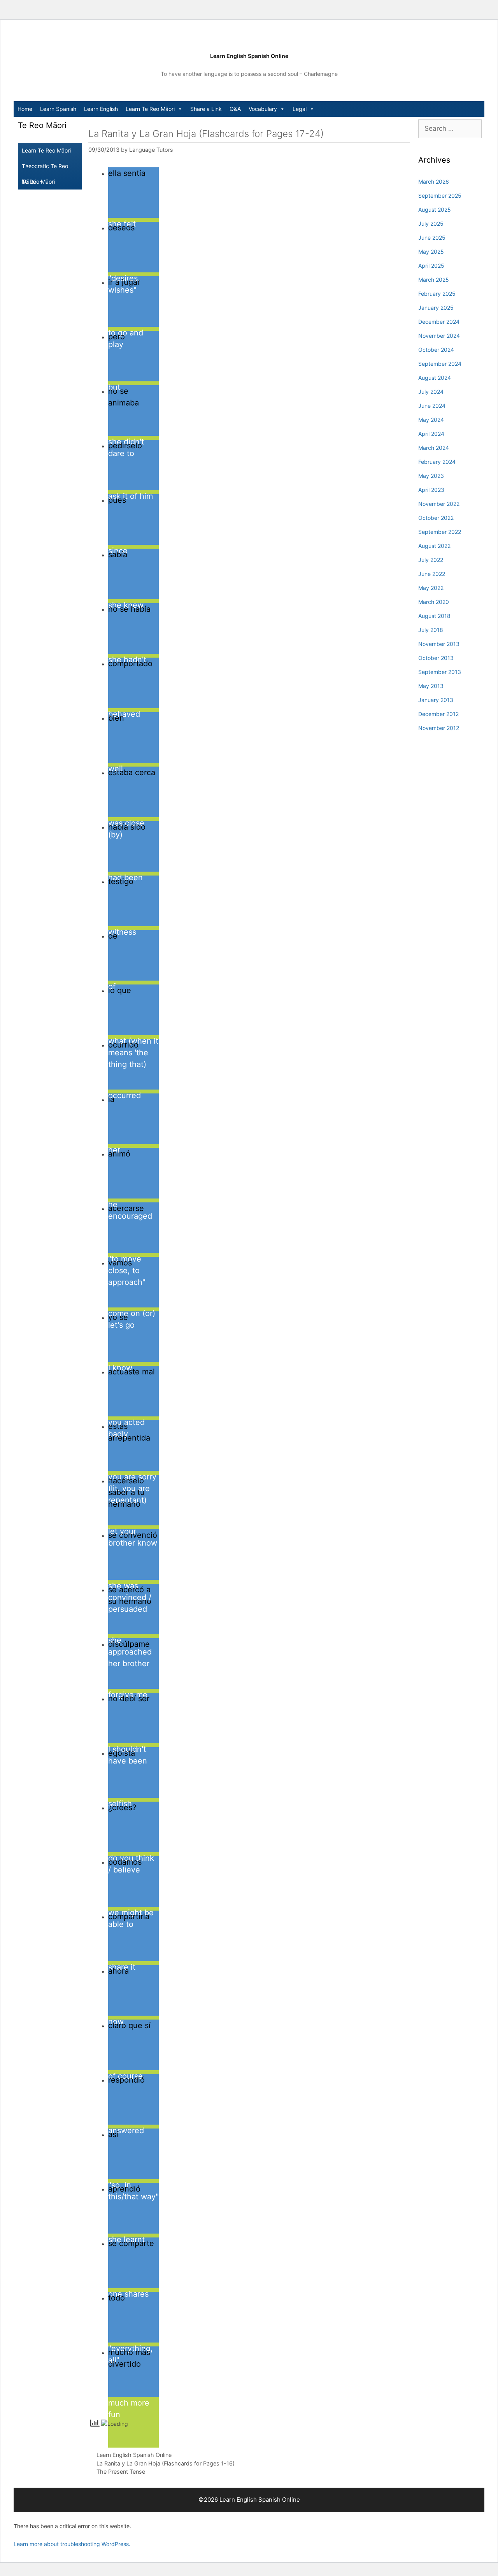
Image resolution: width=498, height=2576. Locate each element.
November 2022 (439, 504)
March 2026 (434, 182)
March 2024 (434, 448)
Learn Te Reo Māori (150, 109)
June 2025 (432, 238)
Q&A (235, 109)
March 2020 (434, 602)
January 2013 (436, 700)
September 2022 (440, 532)
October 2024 (436, 350)
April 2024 (431, 434)
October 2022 (436, 518)
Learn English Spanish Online (249, 56)
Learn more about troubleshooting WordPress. (72, 2544)
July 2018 (431, 630)
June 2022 (432, 574)
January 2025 (436, 308)
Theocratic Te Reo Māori (45, 168)
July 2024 (431, 392)
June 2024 (432, 406)
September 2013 (440, 672)
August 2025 (435, 210)
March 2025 (434, 280)
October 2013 (436, 658)
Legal (300, 109)
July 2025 (431, 224)
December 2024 (439, 322)
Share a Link (206, 109)
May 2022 (431, 588)
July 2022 (431, 560)
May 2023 (431, 476)
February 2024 (437, 462)
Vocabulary (263, 109)
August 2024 (435, 378)
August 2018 (434, 616)
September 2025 (440, 196)
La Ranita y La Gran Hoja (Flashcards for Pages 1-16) (166, 2463)
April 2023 (431, 490)
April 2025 (431, 266)
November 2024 (439, 336)
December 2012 (438, 714)
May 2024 (431, 420)
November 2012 (439, 728)
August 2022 (434, 546)
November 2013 (439, 644)
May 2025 (431, 252)
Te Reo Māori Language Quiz (41, 184)
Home (25, 109)
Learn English (101, 109)
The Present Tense (121, 2472)
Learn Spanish (58, 109)
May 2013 (431, 686)
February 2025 (437, 294)
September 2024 (440, 364)
